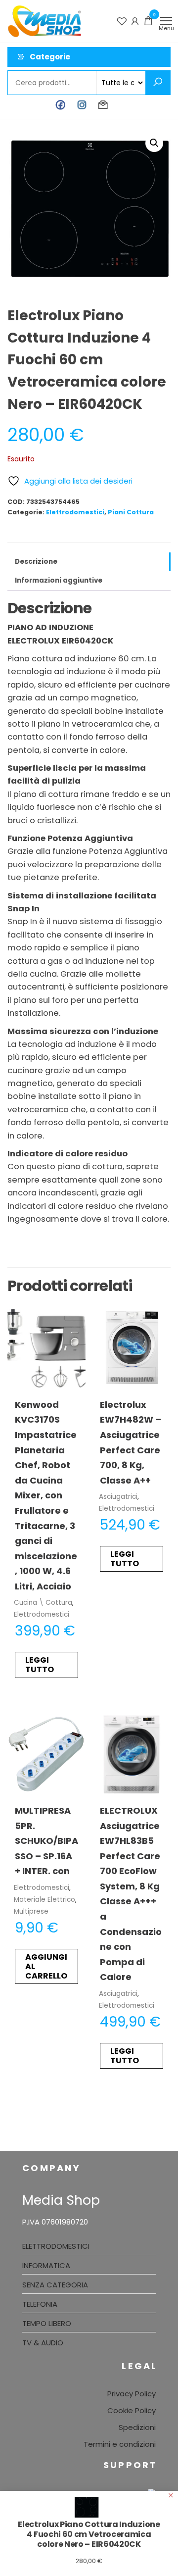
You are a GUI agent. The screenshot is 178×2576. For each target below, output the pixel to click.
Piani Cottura (131, 512)
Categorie (50, 57)
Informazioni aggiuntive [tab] (59, 580)
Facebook (61, 105)
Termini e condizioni (120, 2444)
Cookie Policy (132, 2410)
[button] (154, 143)
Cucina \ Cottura (43, 1603)
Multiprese (31, 1911)
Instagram (82, 105)
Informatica (46, 2265)
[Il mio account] (135, 21)
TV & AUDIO (43, 2343)
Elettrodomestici (75, 512)
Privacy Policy (132, 2394)
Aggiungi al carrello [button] (46, 1966)
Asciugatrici (118, 1497)
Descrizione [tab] (36, 562)
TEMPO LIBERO (47, 2323)
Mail (103, 105)
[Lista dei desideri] (122, 21)
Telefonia (40, 2304)
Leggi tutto (40, 1665)
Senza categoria (55, 2285)
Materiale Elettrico (44, 1900)
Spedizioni (137, 2427)
